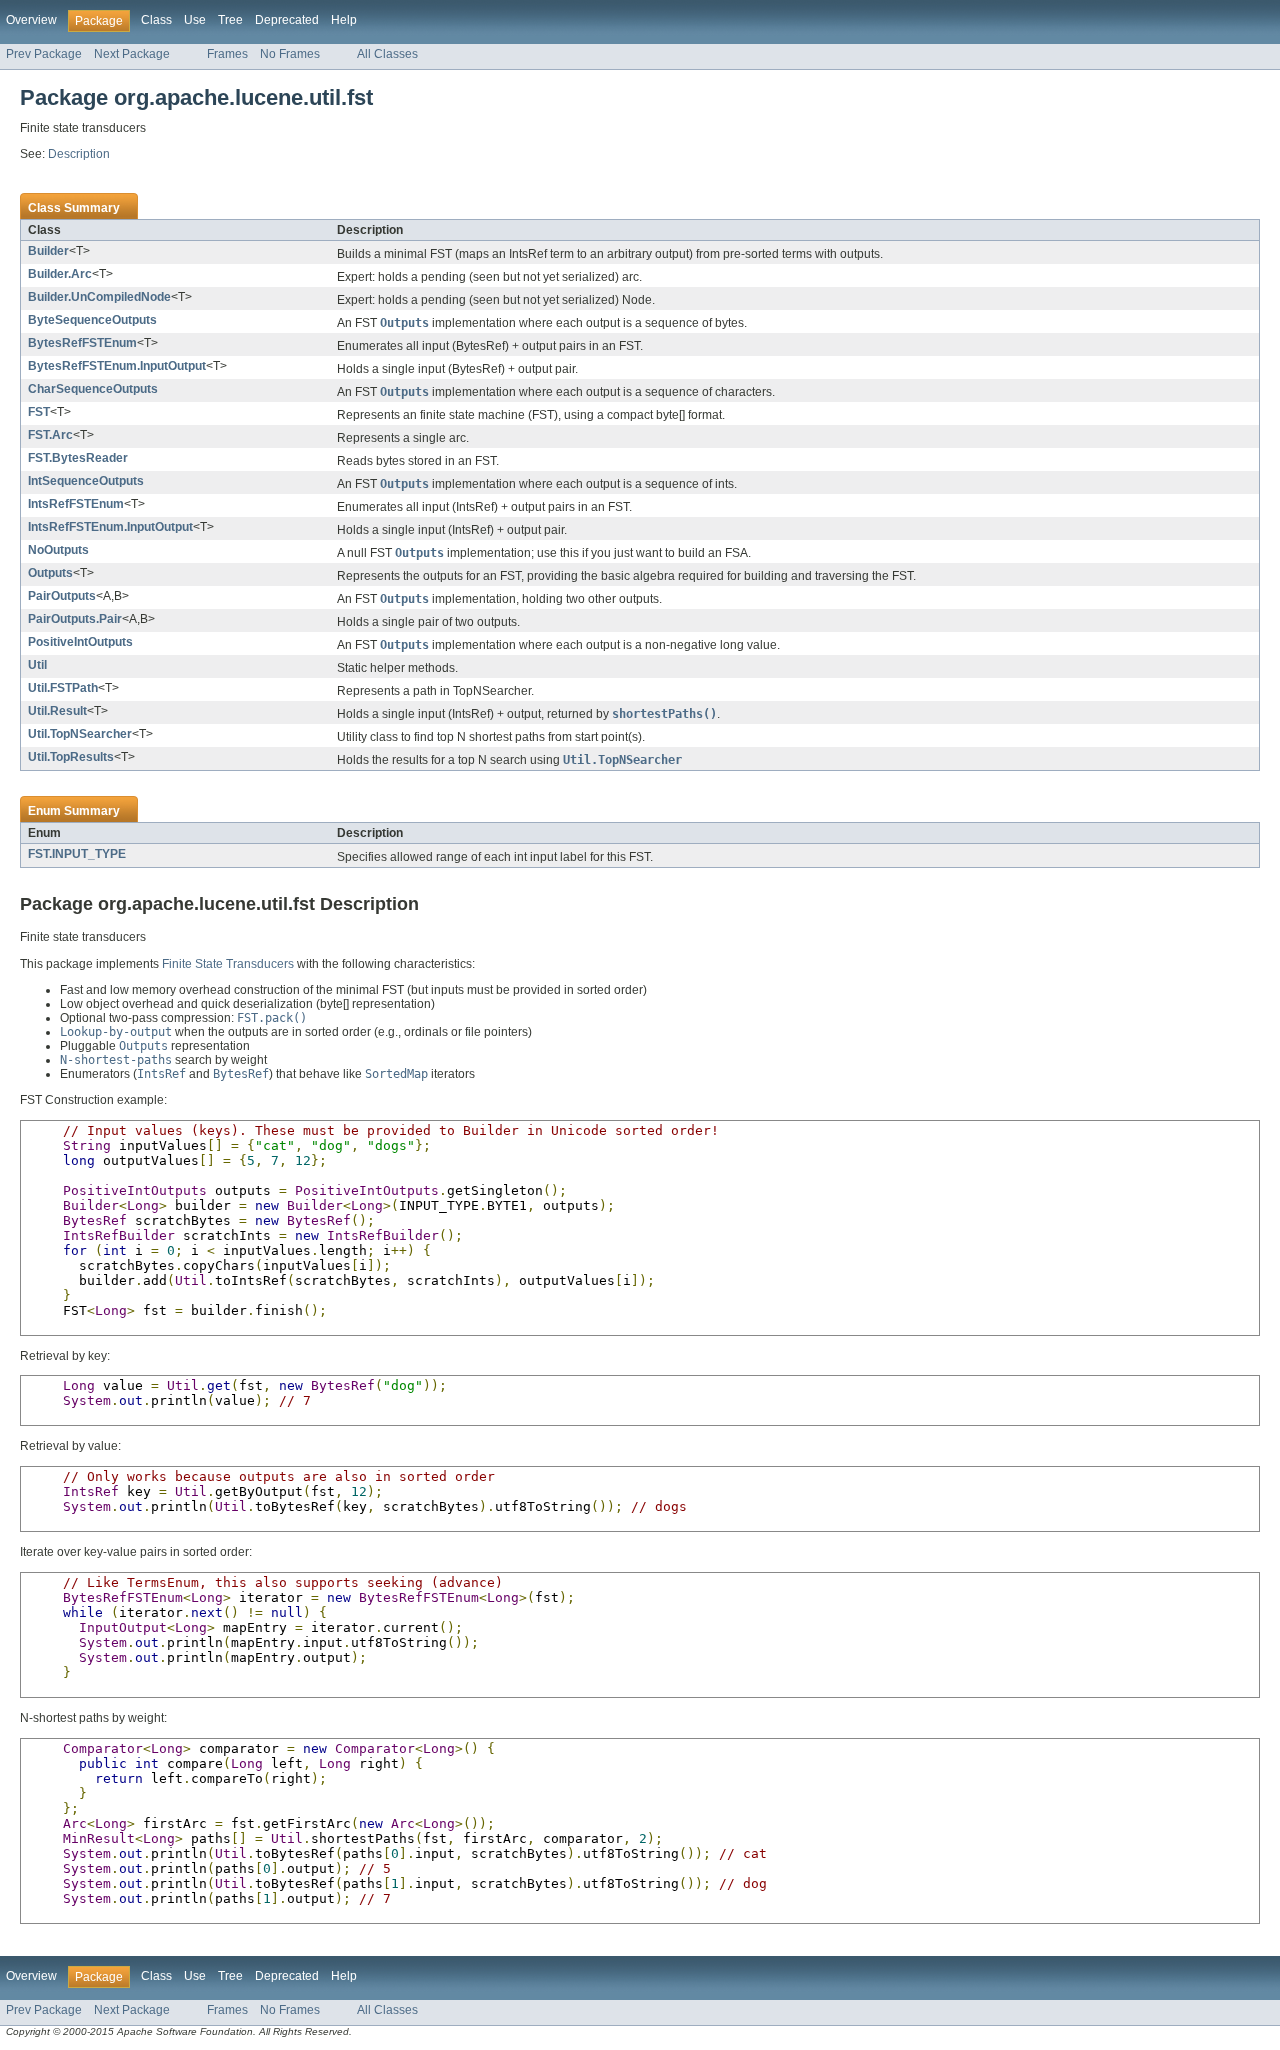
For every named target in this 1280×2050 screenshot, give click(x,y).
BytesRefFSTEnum (82, 343)
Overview (31, 20)
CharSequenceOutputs (93, 389)
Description (79, 154)
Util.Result (57, 711)
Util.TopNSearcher (80, 734)
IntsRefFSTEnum (76, 504)
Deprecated (287, 20)
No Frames (290, 54)
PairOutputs (62, 596)
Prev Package (44, 54)
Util (37, 665)
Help (344, 20)
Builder (48, 251)
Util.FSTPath (63, 688)
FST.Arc (50, 435)
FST (39, 412)
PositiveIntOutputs (80, 642)
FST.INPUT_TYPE (77, 854)
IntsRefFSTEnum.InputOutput (110, 527)
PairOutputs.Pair (75, 619)
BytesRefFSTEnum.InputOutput (117, 366)
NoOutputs (58, 550)
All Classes (387, 54)
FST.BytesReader (78, 458)
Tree (230, 20)
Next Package (132, 54)
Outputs (50, 573)
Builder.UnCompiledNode (99, 297)
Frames (227, 54)
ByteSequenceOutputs (92, 320)
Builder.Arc (60, 274)
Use (195, 20)
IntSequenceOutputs (86, 481)
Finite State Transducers (228, 964)
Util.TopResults (71, 757)
